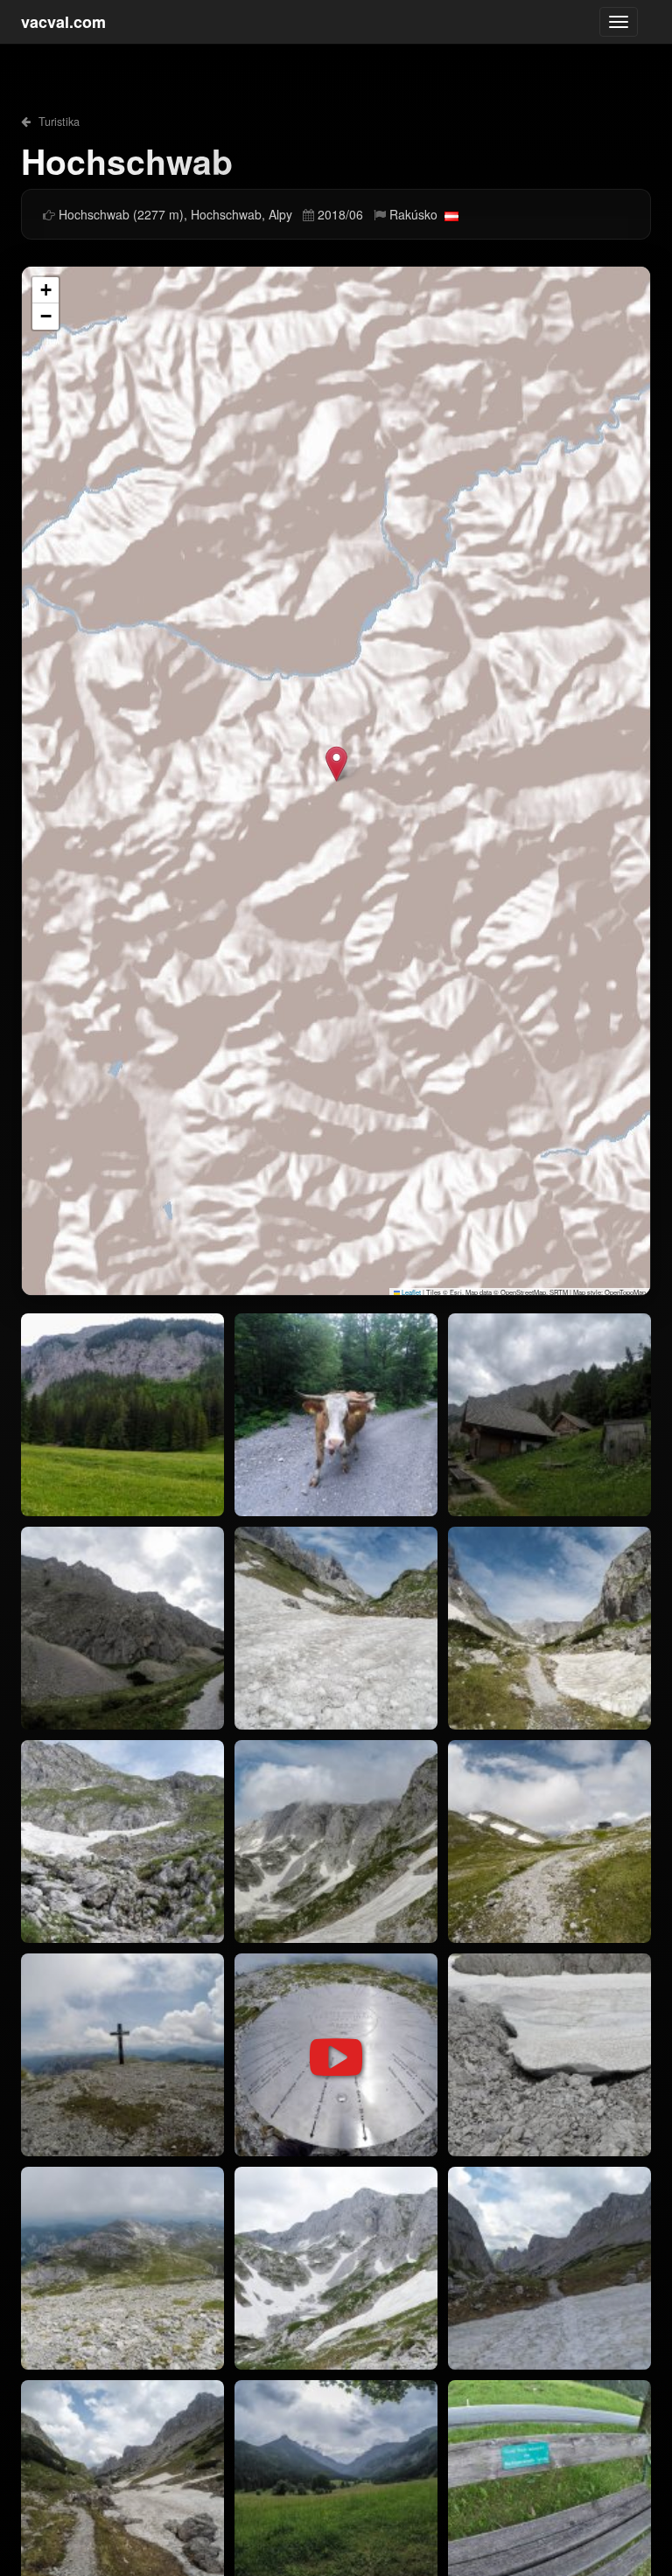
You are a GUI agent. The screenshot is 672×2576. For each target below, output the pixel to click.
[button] (336, 764)
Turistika (57, 122)
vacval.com (63, 22)
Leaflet (410, 1292)
